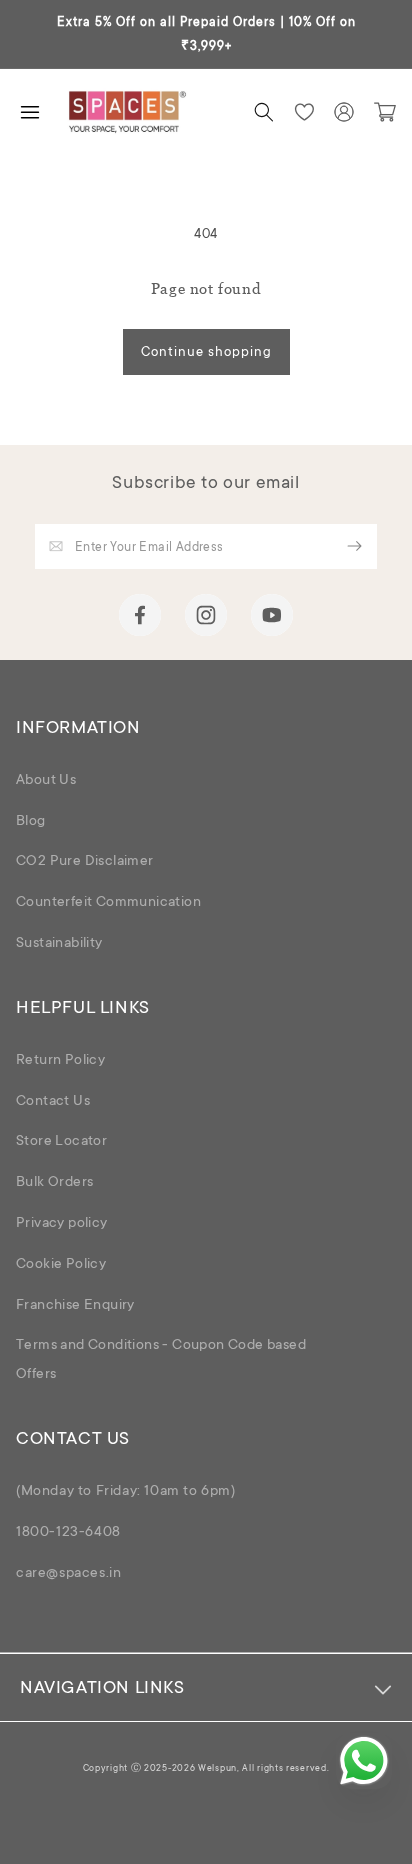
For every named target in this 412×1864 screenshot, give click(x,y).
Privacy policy (62, 1224)
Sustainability (59, 944)
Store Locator (61, 1142)
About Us (46, 781)
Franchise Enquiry (75, 1306)
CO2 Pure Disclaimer (85, 862)
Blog (31, 822)
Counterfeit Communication (108, 903)
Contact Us (53, 1102)
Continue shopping (206, 352)
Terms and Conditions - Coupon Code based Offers (161, 1360)
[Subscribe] (355, 546)
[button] (264, 112)
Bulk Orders (54, 1183)
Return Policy (60, 1061)
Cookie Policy (61, 1265)
